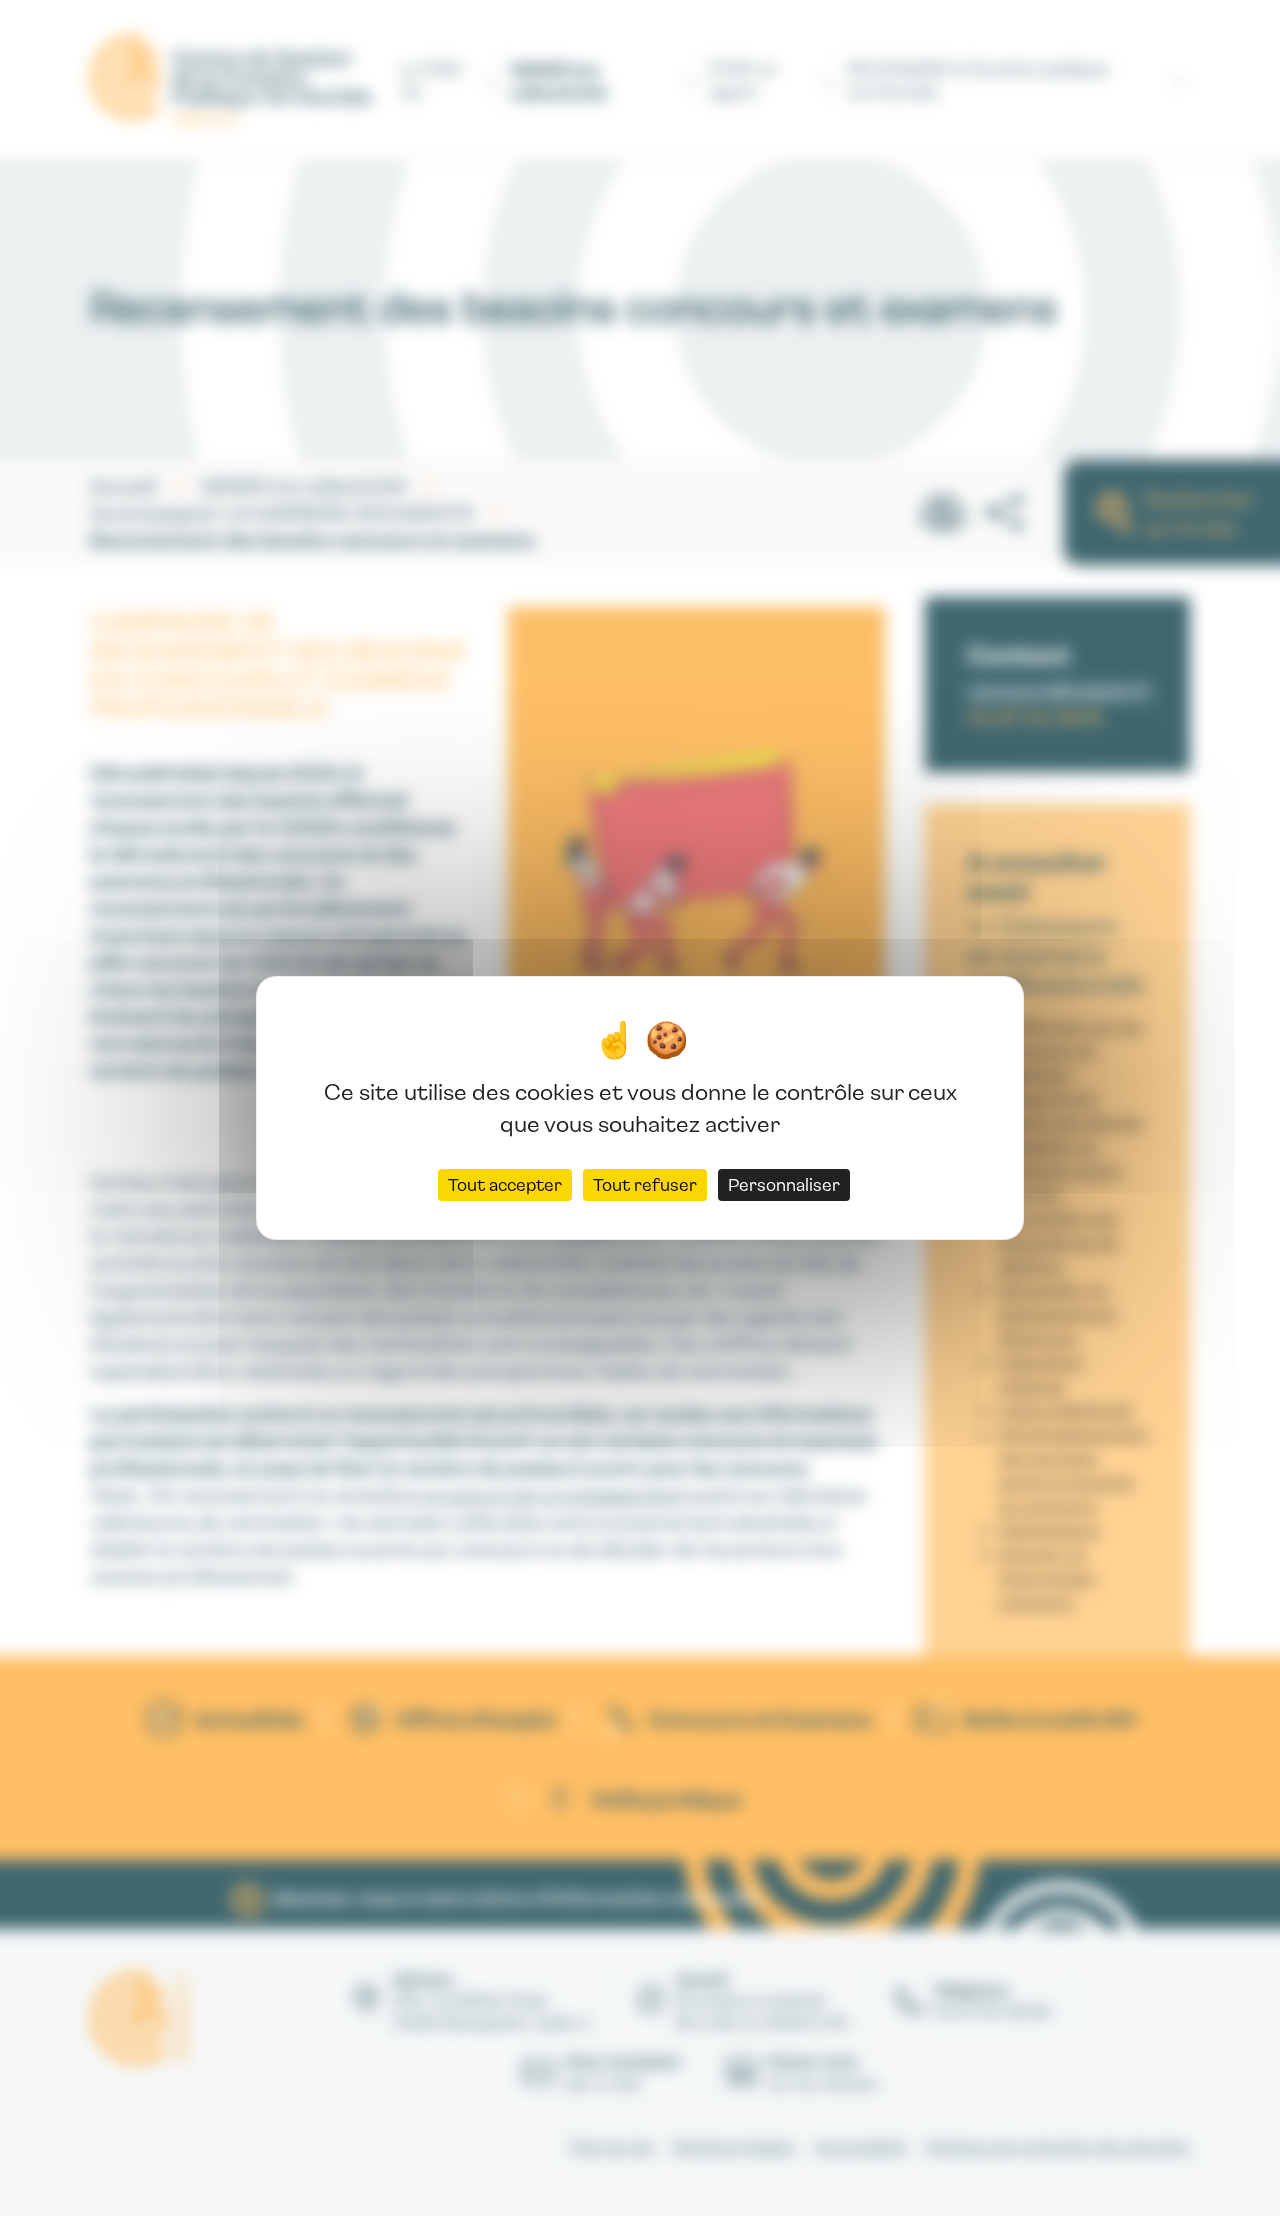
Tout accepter (505, 1184)
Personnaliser (784, 1184)
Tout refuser (645, 1184)
